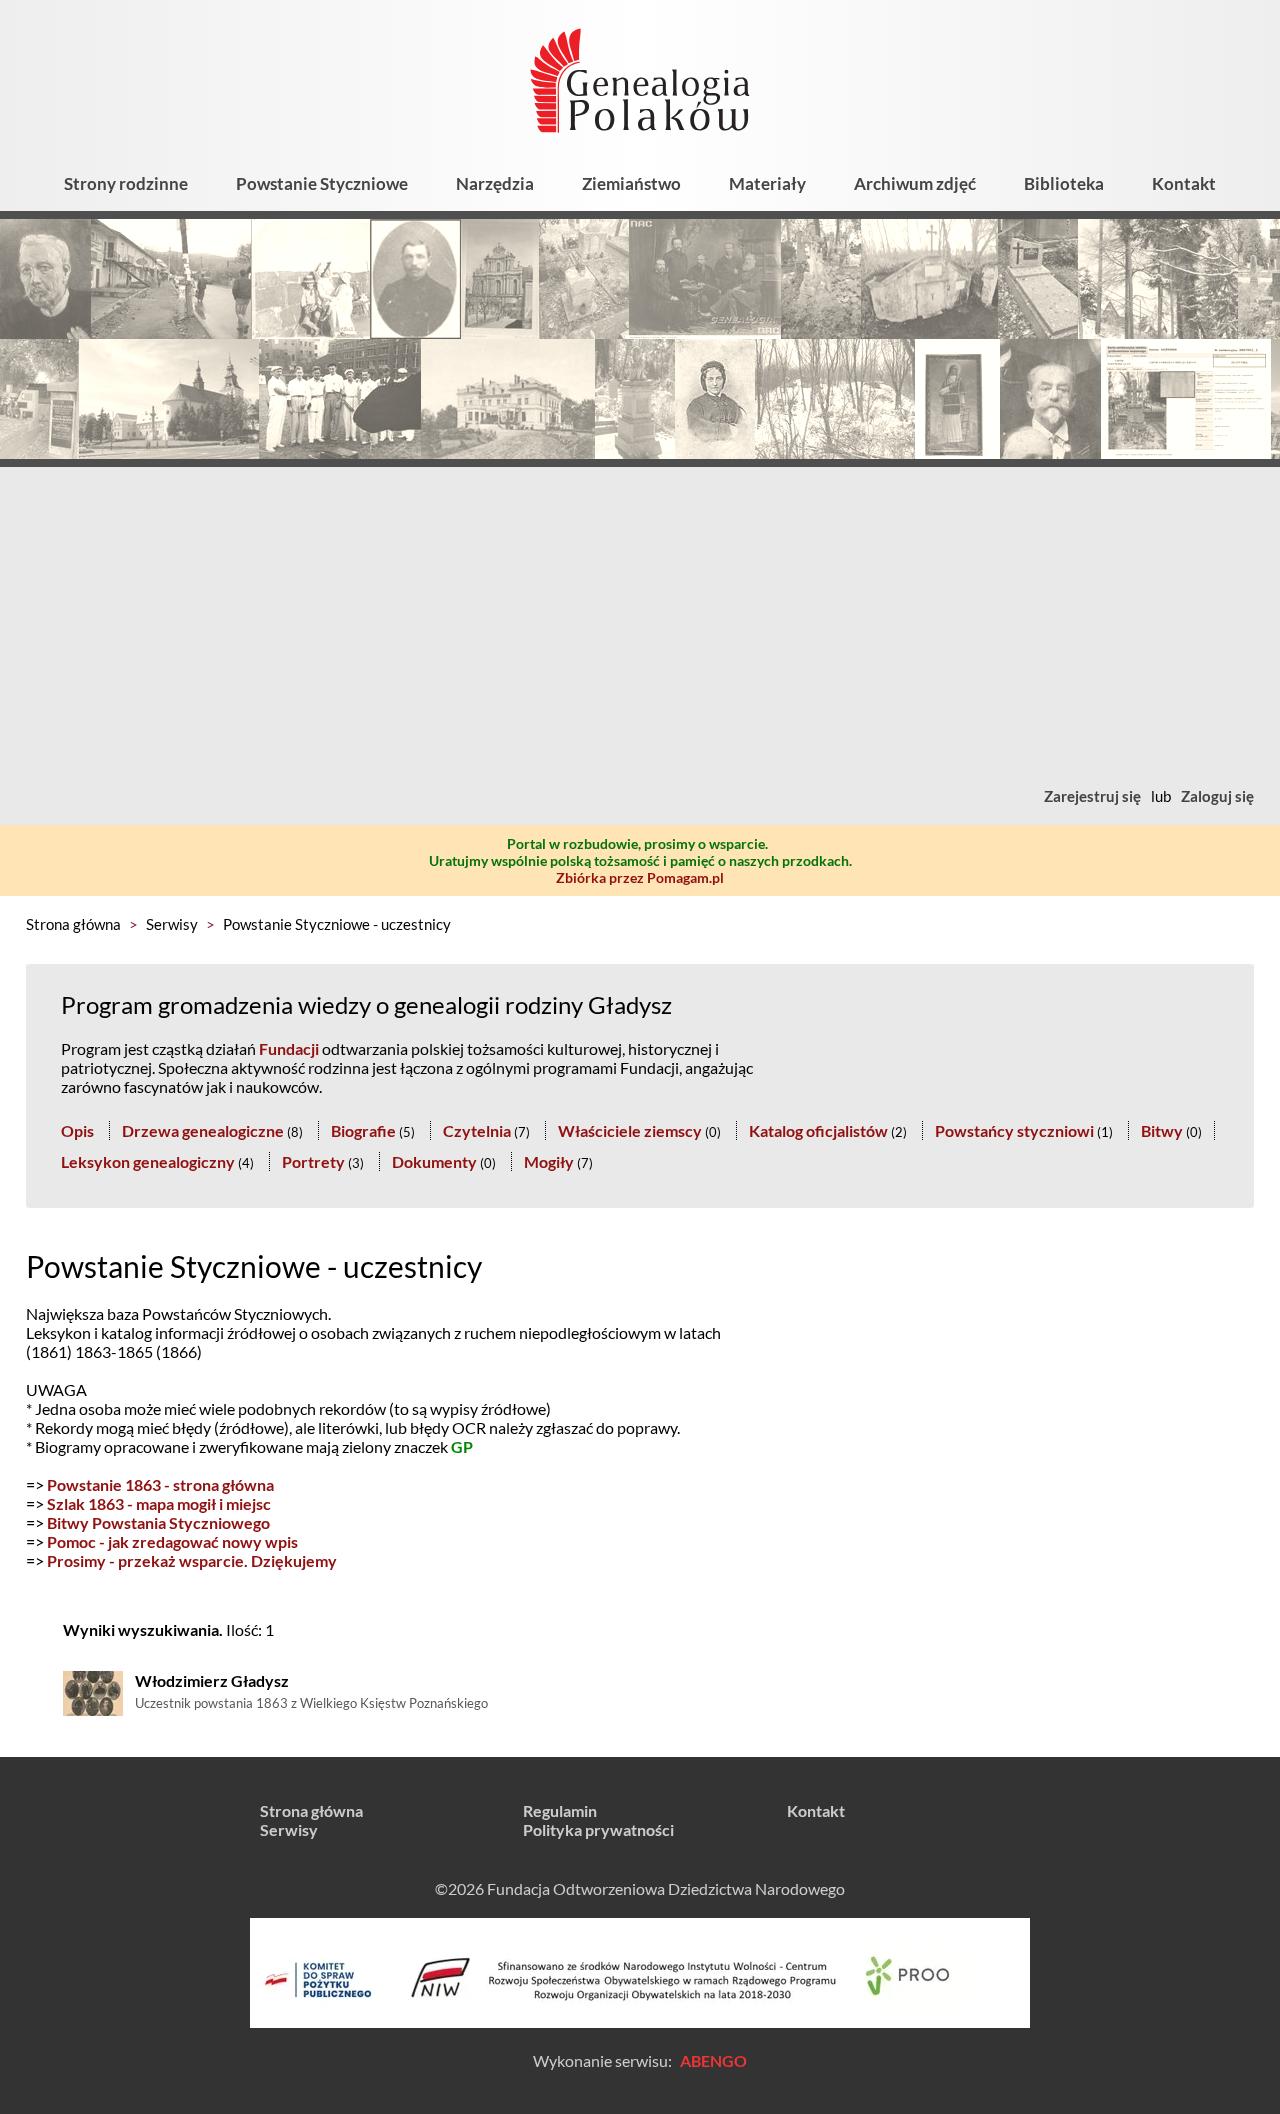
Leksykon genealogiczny (148, 1161)
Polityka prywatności (598, 1829)
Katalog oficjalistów (818, 1130)
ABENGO (713, 2060)
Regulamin (560, 1810)
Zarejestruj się (1092, 796)
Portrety (313, 1161)
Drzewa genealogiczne (203, 1130)
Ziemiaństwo (631, 183)
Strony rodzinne (126, 183)
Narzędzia (495, 183)
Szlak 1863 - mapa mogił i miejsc (159, 1503)
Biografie (363, 1130)
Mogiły (549, 1161)
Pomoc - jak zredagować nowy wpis (172, 1541)
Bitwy (1162, 1130)
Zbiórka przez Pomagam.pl (640, 877)
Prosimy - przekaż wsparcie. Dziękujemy (192, 1560)
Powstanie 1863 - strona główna (160, 1484)
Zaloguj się (1217, 796)
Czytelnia (477, 1130)
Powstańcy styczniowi (1014, 1130)
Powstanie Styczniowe (322, 183)
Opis (77, 1130)
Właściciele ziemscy (630, 1130)
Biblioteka (1064, 183)
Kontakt (1184, 183)
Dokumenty (434, 1161)
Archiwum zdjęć (915, 183)
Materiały (767, 183)
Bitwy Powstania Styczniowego (158, 1522)
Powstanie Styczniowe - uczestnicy (337, 924)
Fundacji (289, 1048)
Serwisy (172, 924)
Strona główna (73, 924)
